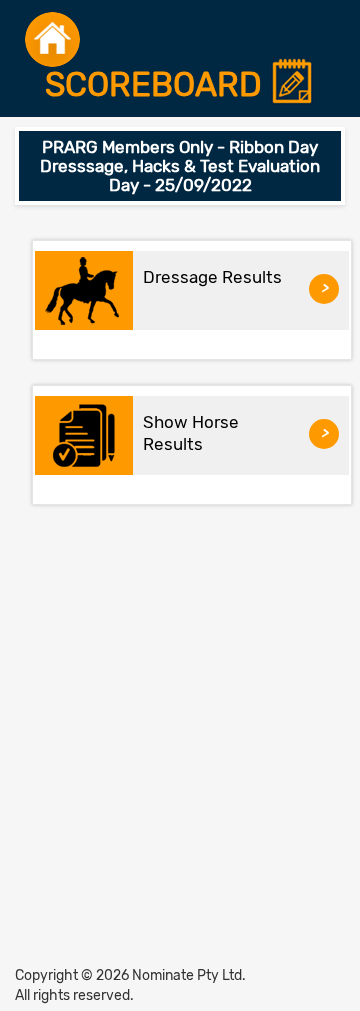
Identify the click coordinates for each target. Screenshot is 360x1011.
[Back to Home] (52, 39)
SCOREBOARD (157, 85)
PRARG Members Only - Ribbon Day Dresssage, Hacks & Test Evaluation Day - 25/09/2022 (180, 165)
